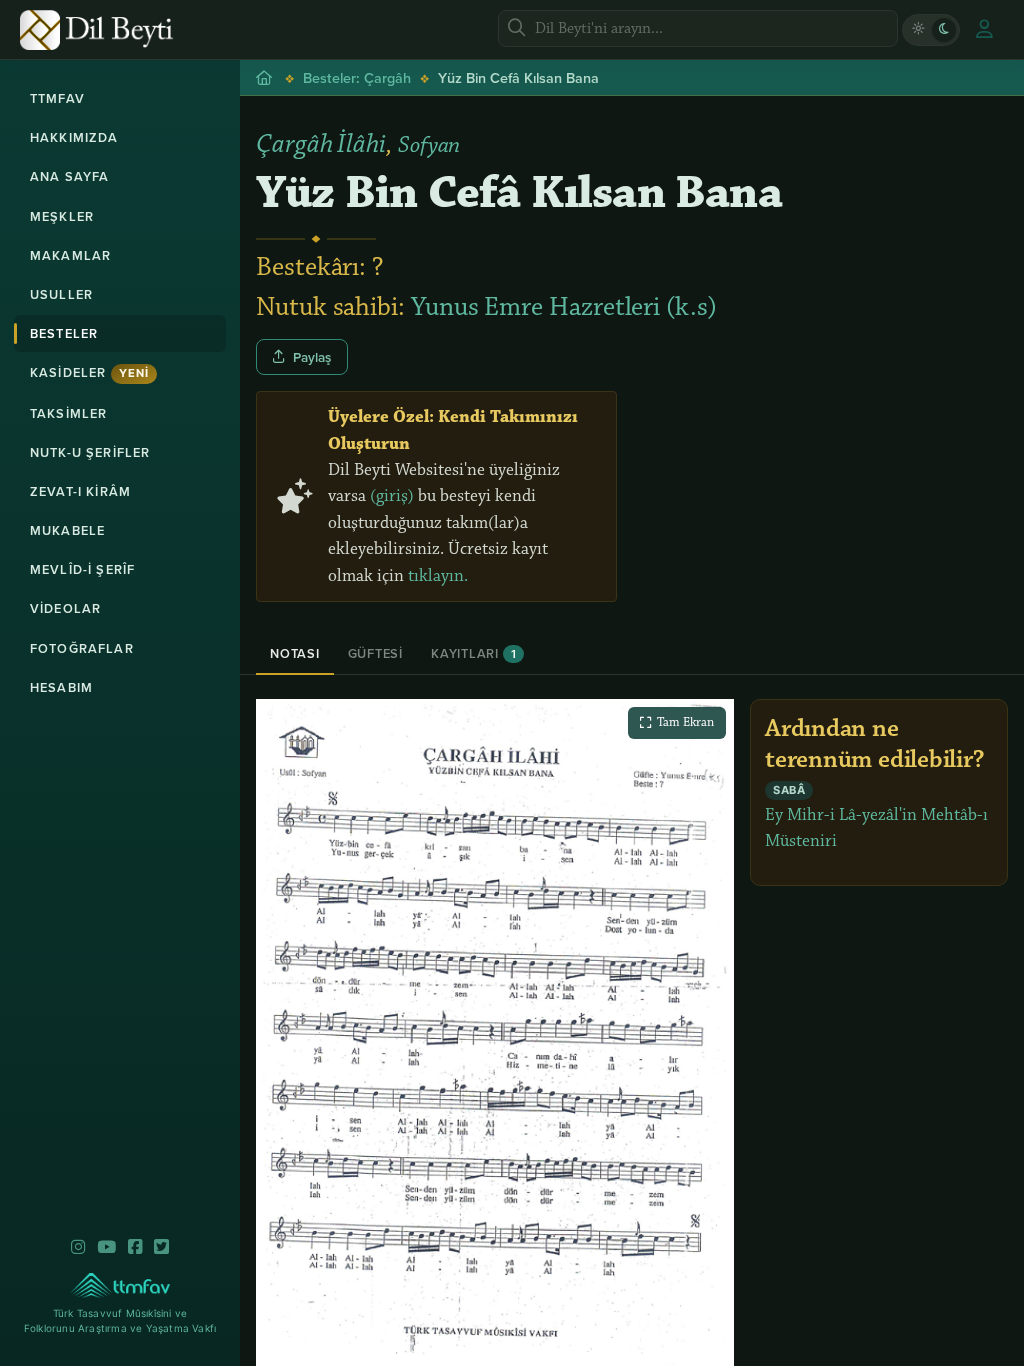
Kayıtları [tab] (473, 653)
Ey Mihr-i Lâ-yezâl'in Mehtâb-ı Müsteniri (876, 818)
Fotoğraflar (82, 648)
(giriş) (392, 496)
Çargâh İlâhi (321, 144)
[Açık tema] (918, 30)
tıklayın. (438, 576)
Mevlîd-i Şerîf (82, 569)
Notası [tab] (295, 653)
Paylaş (312, 357)
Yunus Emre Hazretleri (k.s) (564, 307)
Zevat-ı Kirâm (80, 491)
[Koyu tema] (944, 30)
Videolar (65, 608)
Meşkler (62, 216)
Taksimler (68, 413)
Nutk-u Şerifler (90, 452)
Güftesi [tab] (375, 653)
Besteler (64, 333)
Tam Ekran (685, 722)
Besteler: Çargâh (357, 77)
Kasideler (89, 372)
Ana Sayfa (69, 176)
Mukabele (67, 530)
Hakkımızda (74, 137)
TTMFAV (57, 98)
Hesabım (61, 687)
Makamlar (70, 255)
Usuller (61, 294)
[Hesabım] (984, 30)
